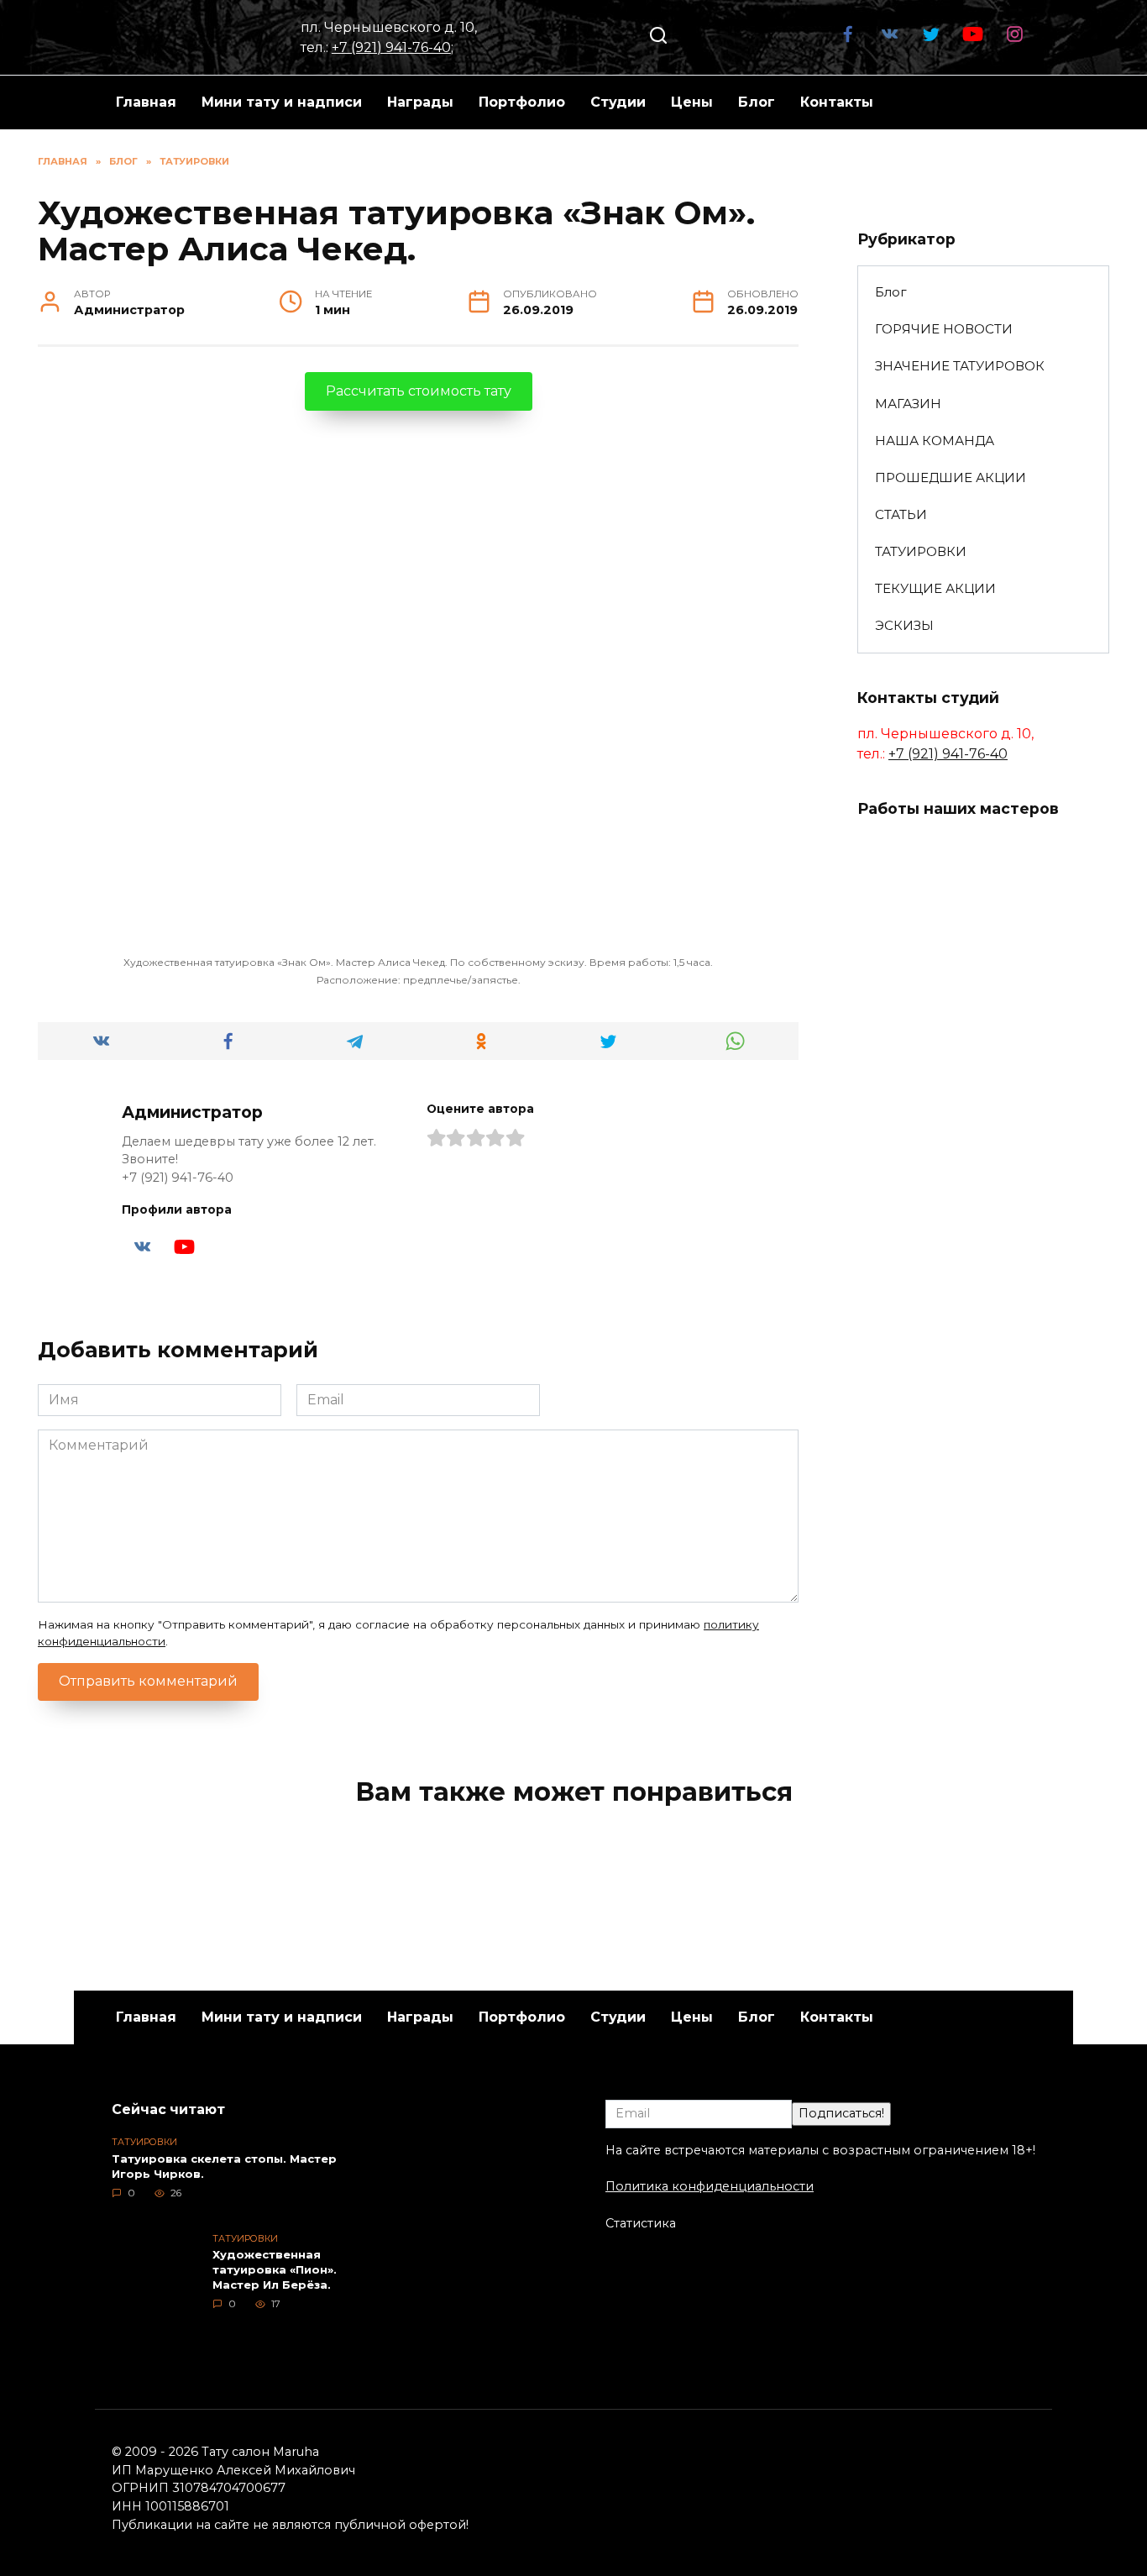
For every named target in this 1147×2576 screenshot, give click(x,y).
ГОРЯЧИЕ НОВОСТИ (944, 329)
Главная (146, 102)
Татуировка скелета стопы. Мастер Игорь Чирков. (224, 2166)
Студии (618, 102)
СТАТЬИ (901, 514)
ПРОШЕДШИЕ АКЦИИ (951, 477)
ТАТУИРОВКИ (921, 551)
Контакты (837, 102)
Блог (757, 102)
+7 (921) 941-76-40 (391, 47)
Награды (420, 102)
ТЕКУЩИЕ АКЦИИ (935, 588)
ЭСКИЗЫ (904, 625)
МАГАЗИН (908, 404)
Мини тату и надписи (282, 102)
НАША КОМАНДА (935, 441)
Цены (692, 102)
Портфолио (522, 102)
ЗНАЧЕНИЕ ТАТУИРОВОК (960, 366)
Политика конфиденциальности (710, 2186)
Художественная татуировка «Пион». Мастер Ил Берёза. (275, 2269)
